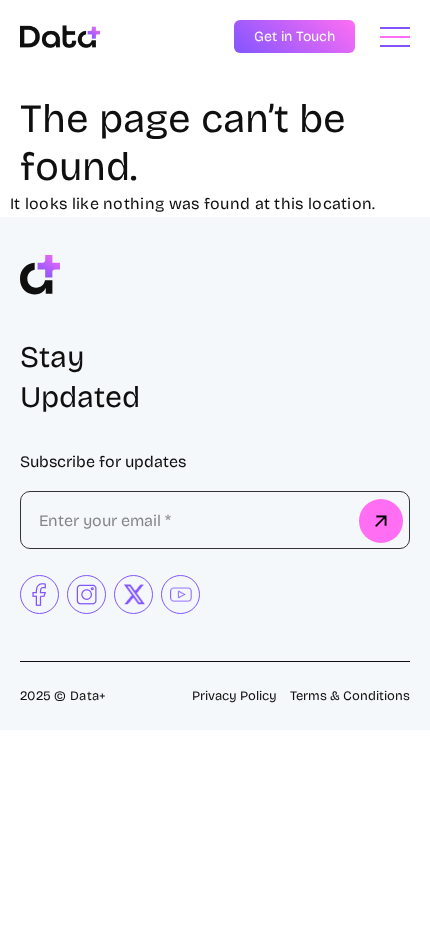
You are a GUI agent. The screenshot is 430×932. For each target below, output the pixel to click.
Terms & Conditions (350, 696)
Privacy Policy (234, 696)
